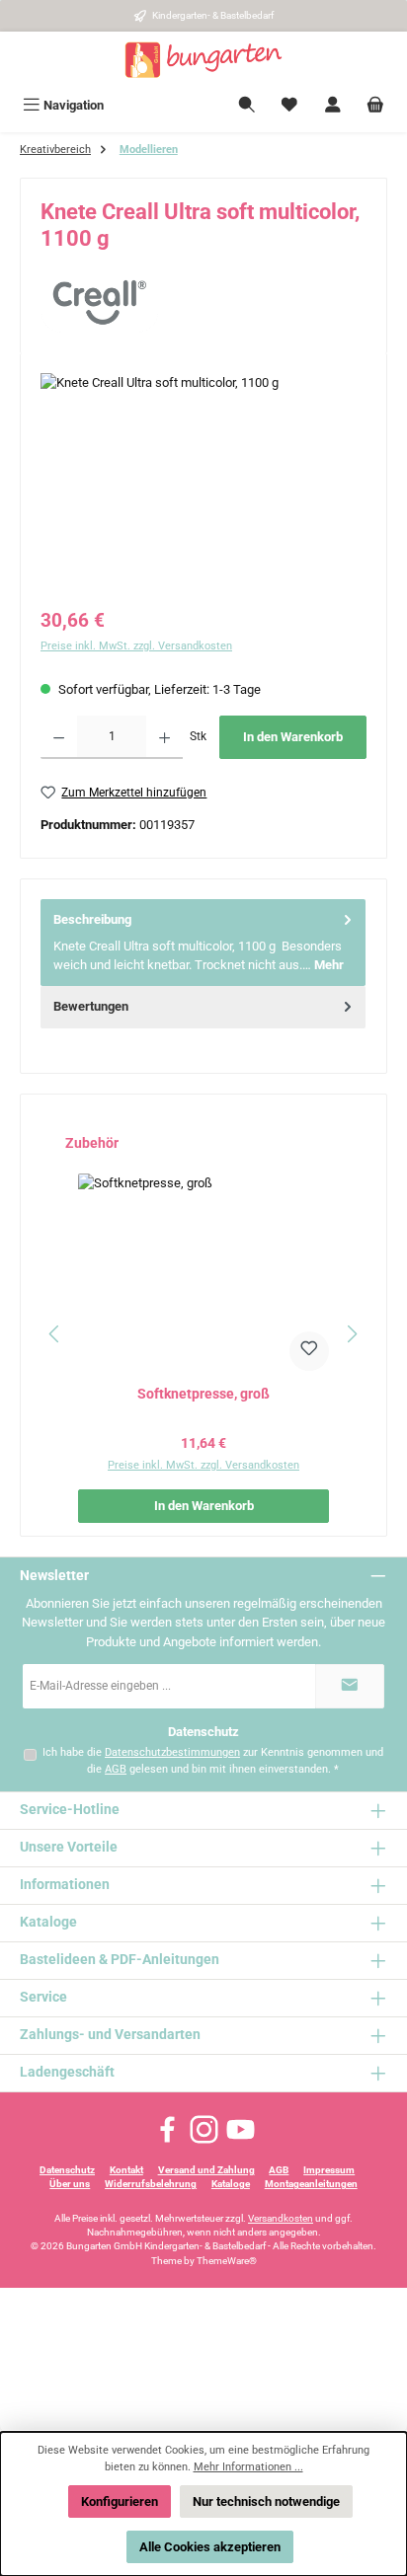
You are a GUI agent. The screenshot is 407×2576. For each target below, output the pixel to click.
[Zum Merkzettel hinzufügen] (309, 1351)
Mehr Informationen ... (248, 2467)
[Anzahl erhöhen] (164, 737)
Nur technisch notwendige (266, 2501)
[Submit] (350, 1686)
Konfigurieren (120, 2501)
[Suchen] (247, 105)
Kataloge (231, 2184)
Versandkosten (281, 2218)
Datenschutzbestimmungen (172, 1752)
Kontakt (126, 2170)
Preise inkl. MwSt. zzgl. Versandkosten (136, 646)
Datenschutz (67, 2170)
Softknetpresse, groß (203, 1394)
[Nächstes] (352, 1334)
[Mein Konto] (333, 105)
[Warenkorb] (375, 105)
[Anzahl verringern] (59, 737)
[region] (203, 484)
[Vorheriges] (55, 1334)
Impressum (329, 2170)
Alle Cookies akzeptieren (210, 2547)
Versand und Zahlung (206, 2170)
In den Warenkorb (293, 737)
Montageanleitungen (311, 2184)
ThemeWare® (227, 2261)
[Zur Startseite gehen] (203, 60)
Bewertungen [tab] (91, 1006)
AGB (116, 1769)
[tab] (203, 943)
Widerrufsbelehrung (151, 2184)
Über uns (70, 2184)
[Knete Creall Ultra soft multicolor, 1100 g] (203, 484)
